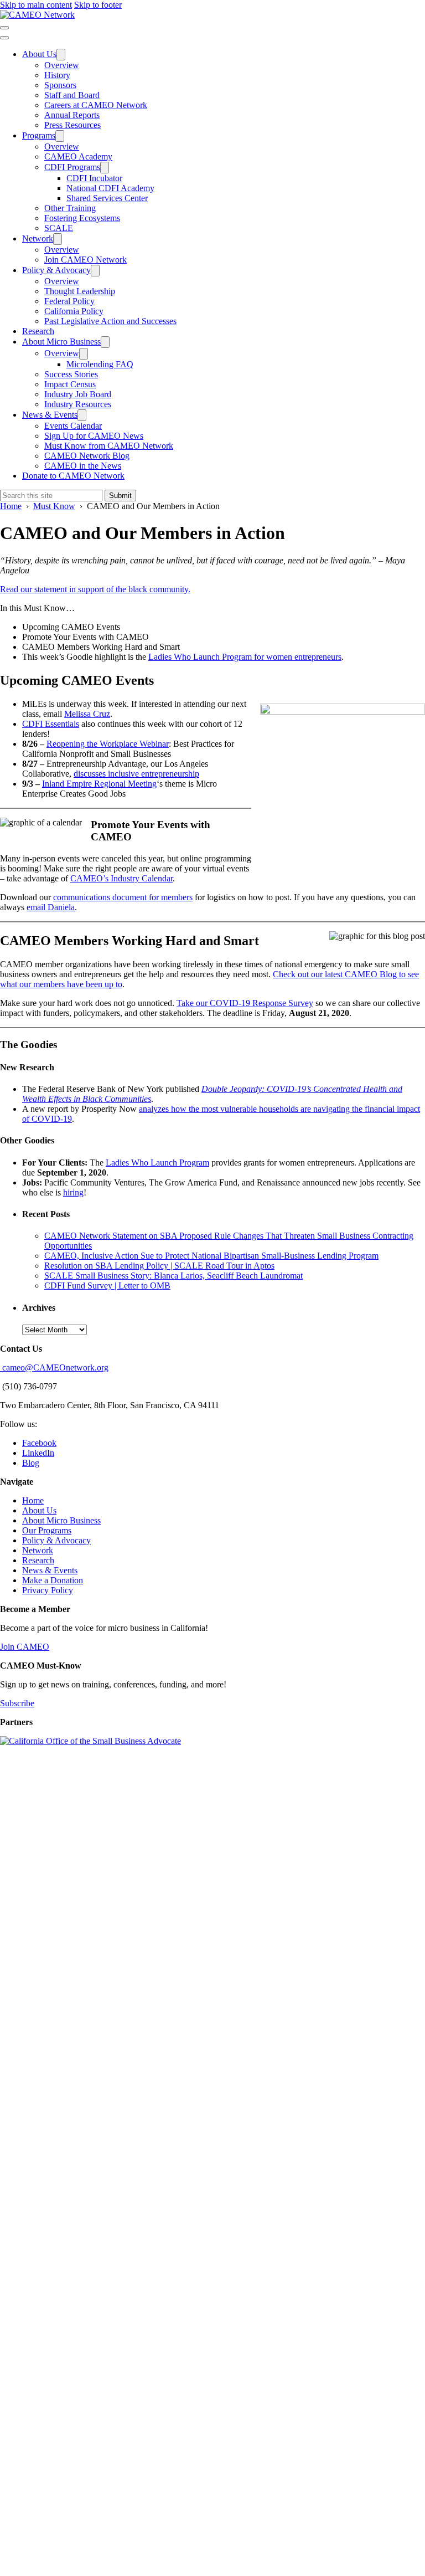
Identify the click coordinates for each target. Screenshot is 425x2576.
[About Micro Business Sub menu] (105, 342)
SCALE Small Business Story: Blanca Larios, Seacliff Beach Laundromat (173, 1276)
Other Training (70, 208)
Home (33, 1500)
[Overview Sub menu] (84, 354)
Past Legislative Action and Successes (110, 321)
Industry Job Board (78, 394)
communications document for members (123, 897)
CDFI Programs (72, 167)
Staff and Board (72, 95)
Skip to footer (98, 5)
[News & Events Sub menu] (82, 415)
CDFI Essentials (51, 724)
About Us (39, 54)
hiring (73, 1192)
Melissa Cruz (87, 714)
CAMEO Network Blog (87, 456)
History (57, 75)
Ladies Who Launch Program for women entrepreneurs (245, 657)
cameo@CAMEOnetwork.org (54, 1367)
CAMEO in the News (83, 466)
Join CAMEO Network (85, 260)
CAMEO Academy (78, 156)
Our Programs (47, 1530)
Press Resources (72, 125)
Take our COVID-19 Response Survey (245, 1003)
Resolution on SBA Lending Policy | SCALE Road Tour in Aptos (159, 1266)
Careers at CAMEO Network (96, 105)
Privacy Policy (48, 1590)
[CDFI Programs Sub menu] (105, 168)
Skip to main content (36, 5)
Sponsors (60, 85)
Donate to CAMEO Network (73, 476)
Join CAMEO (25, 1647)
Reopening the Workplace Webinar (108, 744)
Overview (62, 65)
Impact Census (70, 384)
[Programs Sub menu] (60, 136)
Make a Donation (53, 1580)
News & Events (50, 415)
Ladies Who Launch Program (157, 1163)
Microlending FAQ (100, 364)
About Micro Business (61, 342)
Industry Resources (78, 404)
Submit (120, 496)
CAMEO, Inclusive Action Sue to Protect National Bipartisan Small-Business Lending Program (211, 1256)
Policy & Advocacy (56, 270)
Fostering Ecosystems (82, 218)
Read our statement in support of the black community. (95, 589)
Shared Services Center (107, 198)
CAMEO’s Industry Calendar (121, 878)
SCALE (59, 228)
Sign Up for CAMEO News (94, 436)
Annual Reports (72, 115)
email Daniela (51, 907)
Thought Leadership (80, 291)
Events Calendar (73, 426)
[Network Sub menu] (58, 239)
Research (38, 331)
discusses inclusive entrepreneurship (136, 774)
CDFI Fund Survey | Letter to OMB (107, 1286)
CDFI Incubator (94, 178)
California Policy (74, 311)
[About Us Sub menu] (61, 55)
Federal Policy (69, 301)
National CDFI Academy (110, 188)
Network (38, 238)
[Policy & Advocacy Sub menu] (95, 271)
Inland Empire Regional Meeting (99, 784)
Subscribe (17, 1703)
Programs (39, 135)
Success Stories (71, 374)
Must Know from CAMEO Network (109, 446)
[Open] (4, 28)
